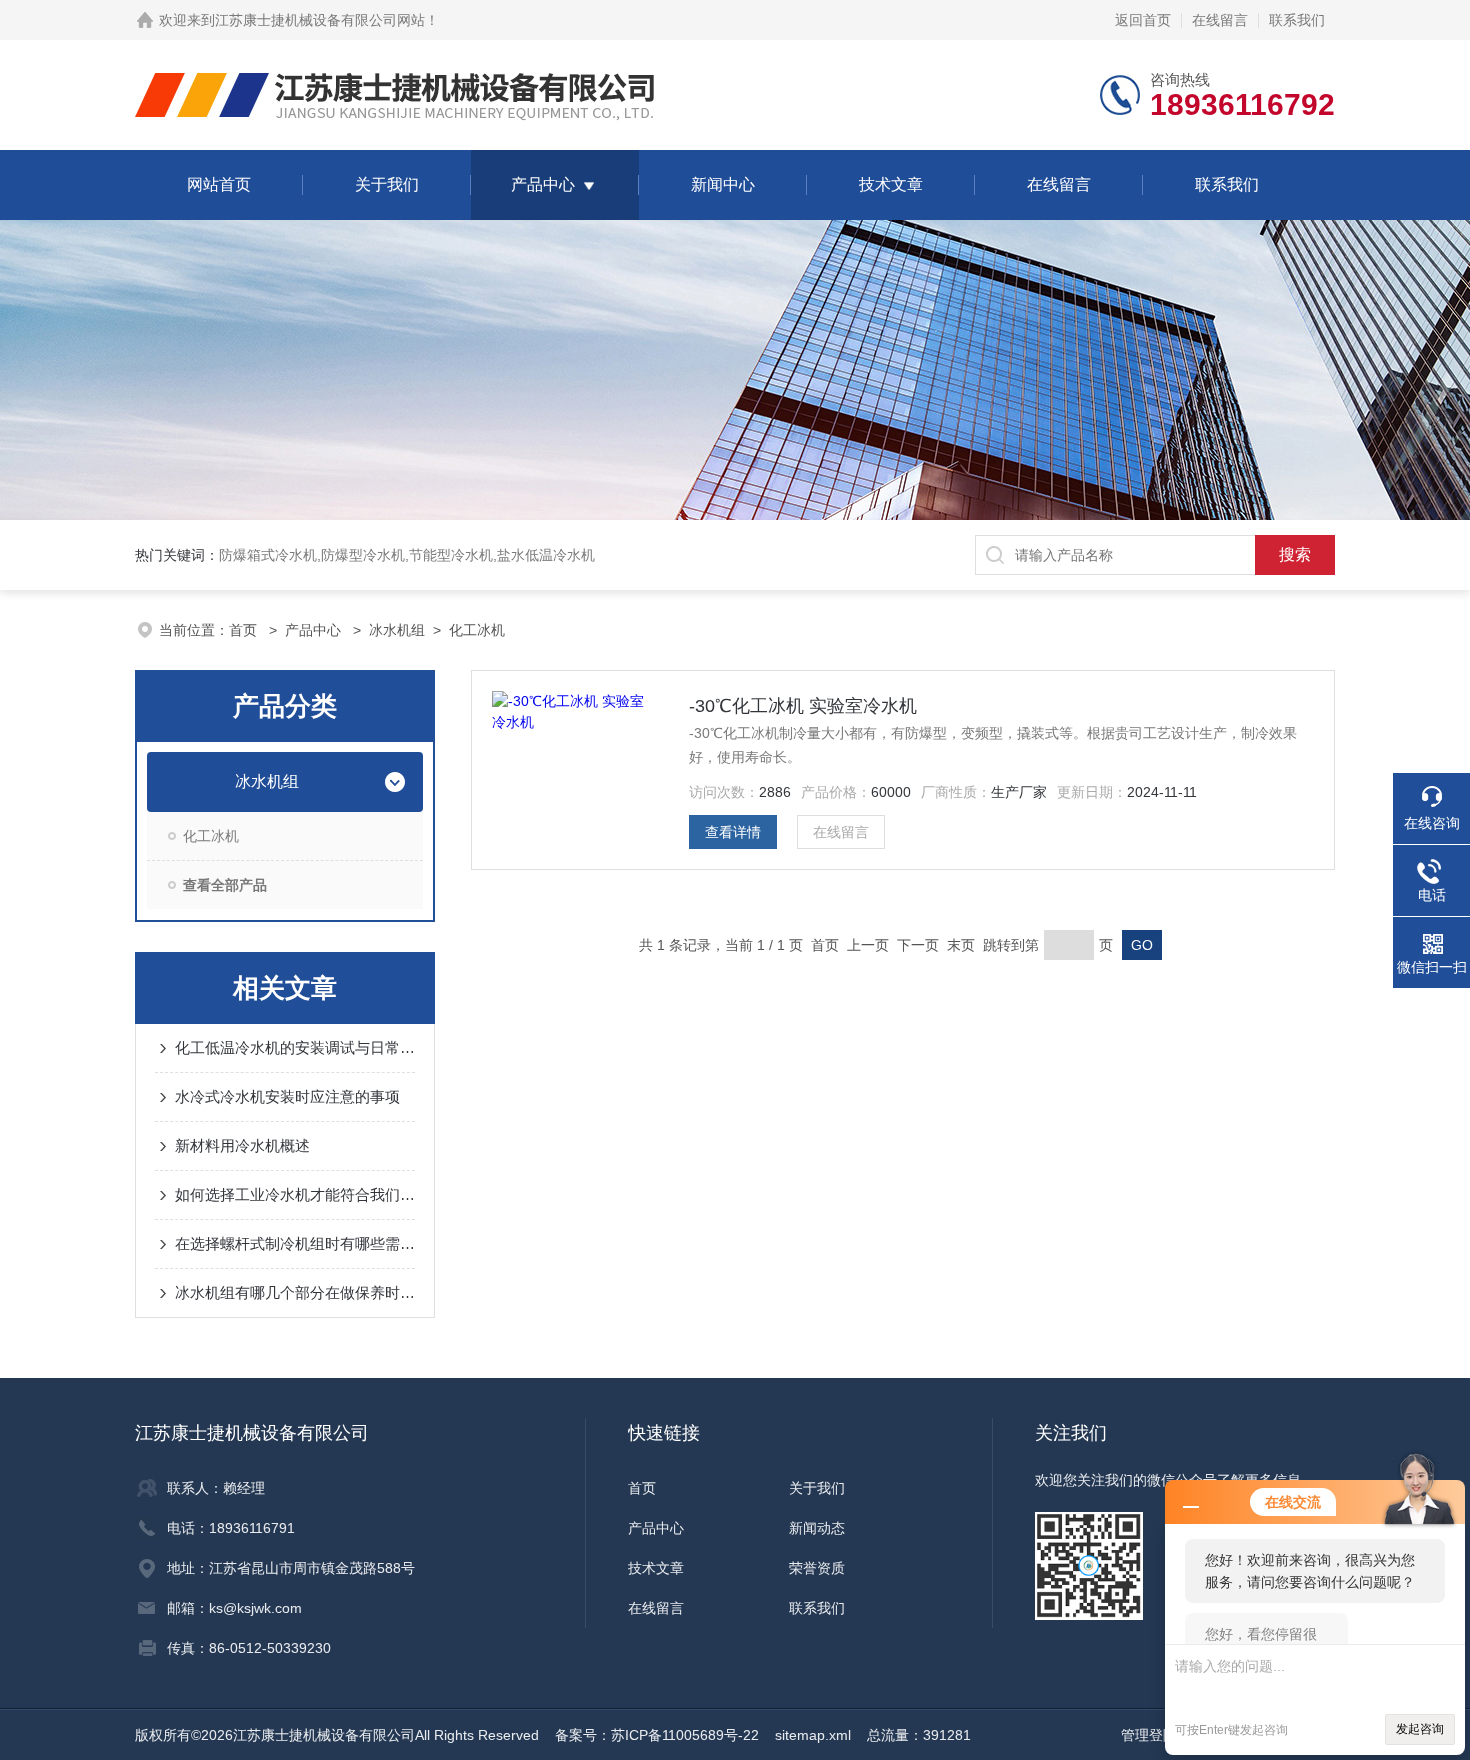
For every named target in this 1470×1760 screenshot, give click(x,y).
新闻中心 (723, 184)
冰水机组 (397, 630)
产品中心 (543, 184)
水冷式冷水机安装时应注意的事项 (287, 1096)
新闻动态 (817, 1528)
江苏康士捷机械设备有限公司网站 (320, 20)
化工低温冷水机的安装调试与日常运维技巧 (295, 1047)
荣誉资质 (817, 1568)
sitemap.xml (813, 1735)
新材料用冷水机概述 (242, 1145)
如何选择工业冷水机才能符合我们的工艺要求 (295, 1194)
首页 (245, 630)
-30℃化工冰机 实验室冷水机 (803, 706)
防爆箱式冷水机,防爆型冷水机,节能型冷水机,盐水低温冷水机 (407, 555)
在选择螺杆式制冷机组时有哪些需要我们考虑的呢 (295, 1243)
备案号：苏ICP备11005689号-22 (657, 1735)
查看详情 (733, 832)
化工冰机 (477, 630)
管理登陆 (1149, 1735)
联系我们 (1297, 20)
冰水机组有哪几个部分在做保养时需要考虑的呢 (295, 1292)
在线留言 (1220, 20)
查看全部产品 (225, 885)
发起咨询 (1420, 1729)
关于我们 (387, 184)
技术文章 (891, 184)
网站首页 (219, 184)
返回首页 (1143, 20)
